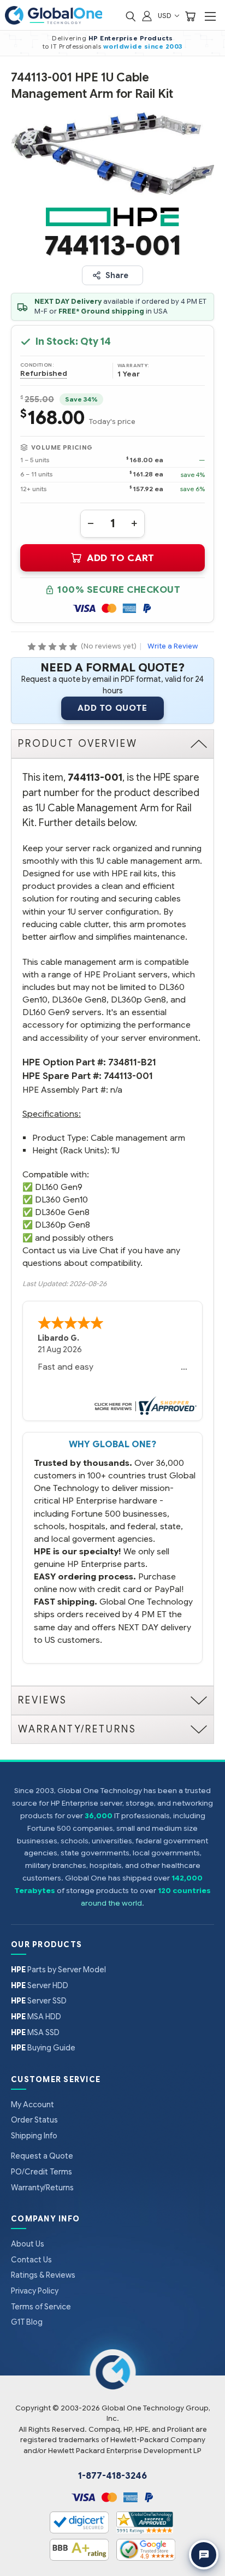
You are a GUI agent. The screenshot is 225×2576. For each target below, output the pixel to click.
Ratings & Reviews (43, 2275)
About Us (28, 2244)
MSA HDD (36, 2017)
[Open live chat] (204, 2555)
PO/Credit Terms (42, 2172)
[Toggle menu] (210, 16)
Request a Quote (42, 2156)
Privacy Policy (35, 2291)
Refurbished (44, 374)
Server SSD (39, 2001)
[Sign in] (147, 16)
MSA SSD (35, 2032)
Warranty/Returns (42, 2188)
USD (165, 16)
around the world (111, 1903)
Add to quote (112, 708)
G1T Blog (27, 2322)
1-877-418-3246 (112, 2476)
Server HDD (40, 1985)
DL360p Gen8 (63, 1225)
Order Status (34, 2120)
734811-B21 (132, 1062)
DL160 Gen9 (59, 1187)
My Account (32, 2105)
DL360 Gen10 (61, 1199)
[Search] (131, 16)
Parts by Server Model (58, 1970)
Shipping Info (34, 2136)
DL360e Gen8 (62, 1212)
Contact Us (31, 2260)
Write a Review (173, 646)
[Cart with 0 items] (190, 16)
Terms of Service (41, 2307)
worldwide (123, 46)
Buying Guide (43, 2048)
